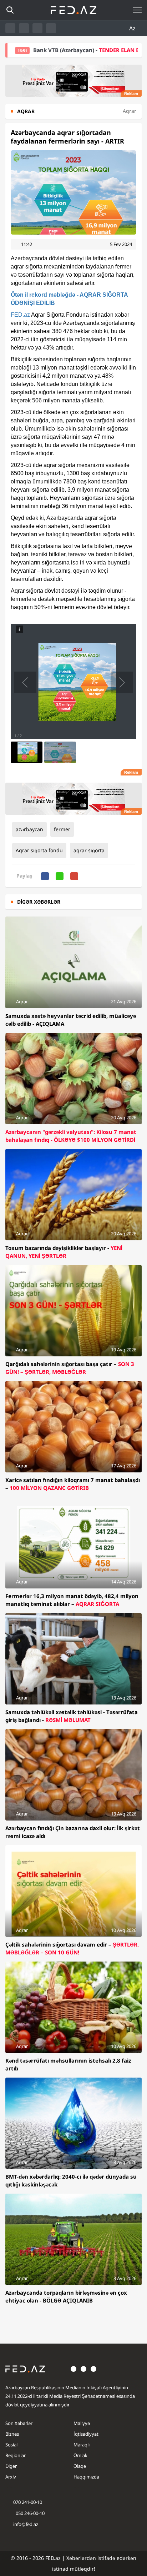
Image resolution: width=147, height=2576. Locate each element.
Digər (11, 2466)
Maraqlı (82, 2445)
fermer (62, 829)
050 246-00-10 (30, 2513)
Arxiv (11, 2477)
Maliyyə (82, 2423)
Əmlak (80, 2455)
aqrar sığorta (89, 850)
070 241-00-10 (28, 2502)
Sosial (11, 2445)
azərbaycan (29, 829)
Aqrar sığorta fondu (39, 850)
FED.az (20, 315)
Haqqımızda (86, 2477)
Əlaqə (80, 2466)
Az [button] (133, 28)
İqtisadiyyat (86, 2434)
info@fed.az (26, 2524)
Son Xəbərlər (19, 2423)
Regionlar (16, 2455)
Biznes (12, 2434)
